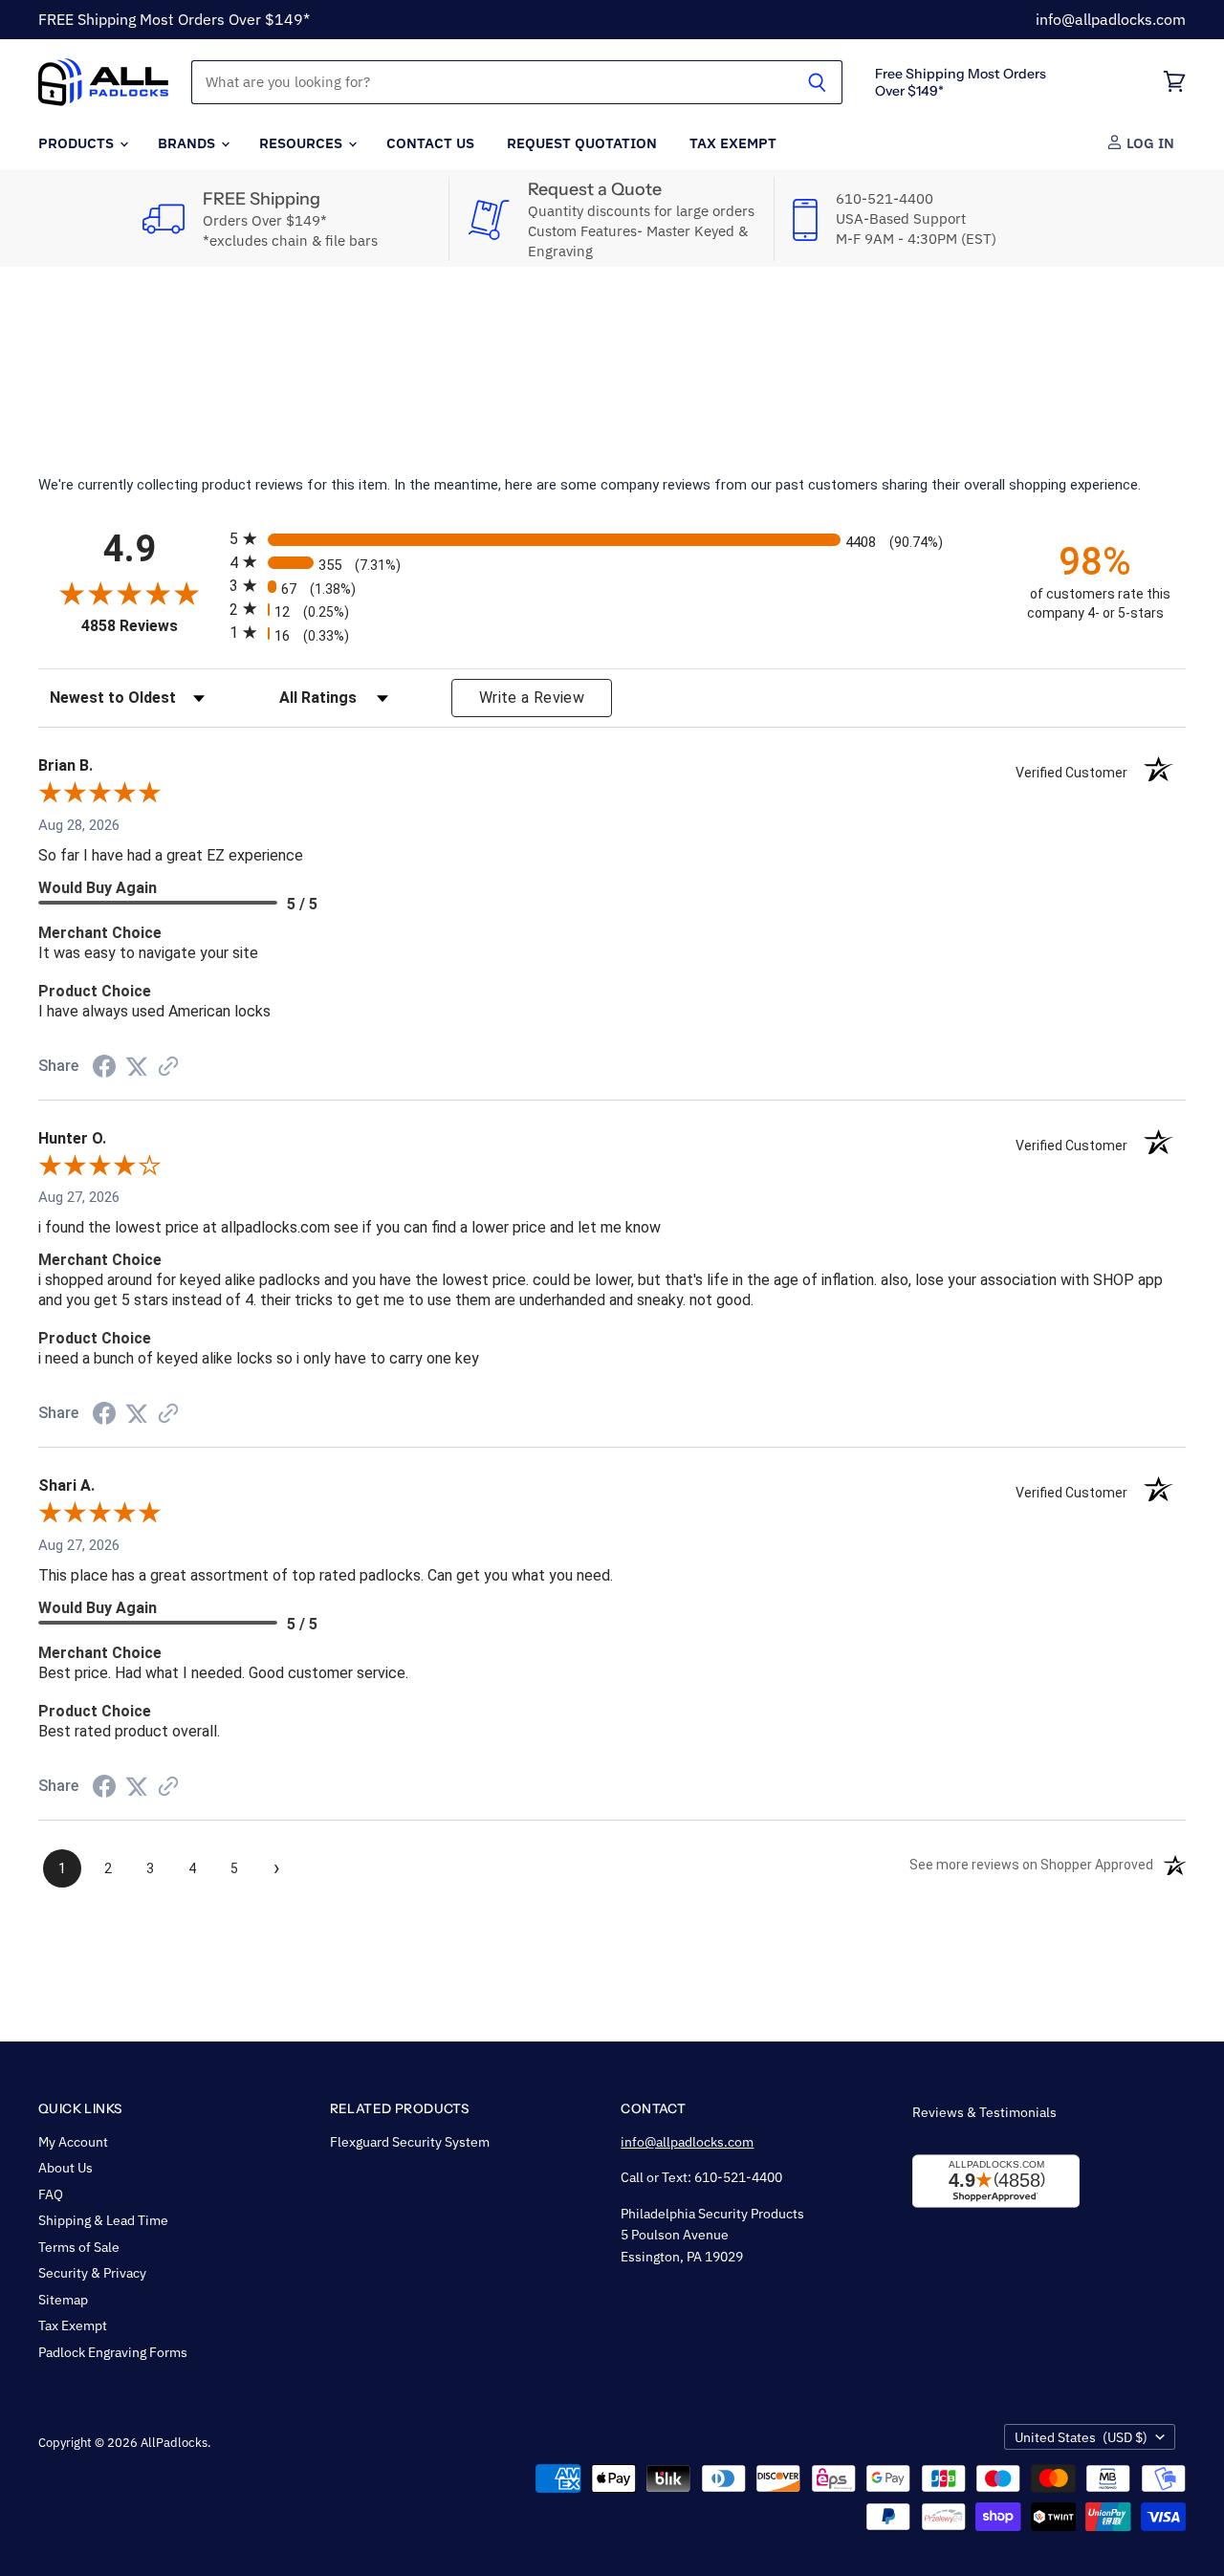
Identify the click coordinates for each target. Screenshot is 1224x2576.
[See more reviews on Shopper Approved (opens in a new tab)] (168, 1068)
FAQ (51, 2194)
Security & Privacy (92, 2273)
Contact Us (430, 142)
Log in (1148, 142)
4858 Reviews (151, 626)
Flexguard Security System (410, 2142)
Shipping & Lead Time (103, 2220)
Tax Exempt (733, 142)
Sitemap (63, 2300)
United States (1081, 2437)
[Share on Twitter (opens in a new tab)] (137, 1067)
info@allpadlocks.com (1111, 19)
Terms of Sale (79, 2247)
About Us (66, 2168)
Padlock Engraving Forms (113, 2352)
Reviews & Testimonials (984, 2112)
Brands (188, 142)
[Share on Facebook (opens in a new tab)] (104, 1069)
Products (78, 142)
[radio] (612, 539)
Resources (303, 142)
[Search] (817, 82)
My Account (73, 2142)
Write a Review (532, 698)
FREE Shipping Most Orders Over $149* (174, 19)
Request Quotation (582, 142)
